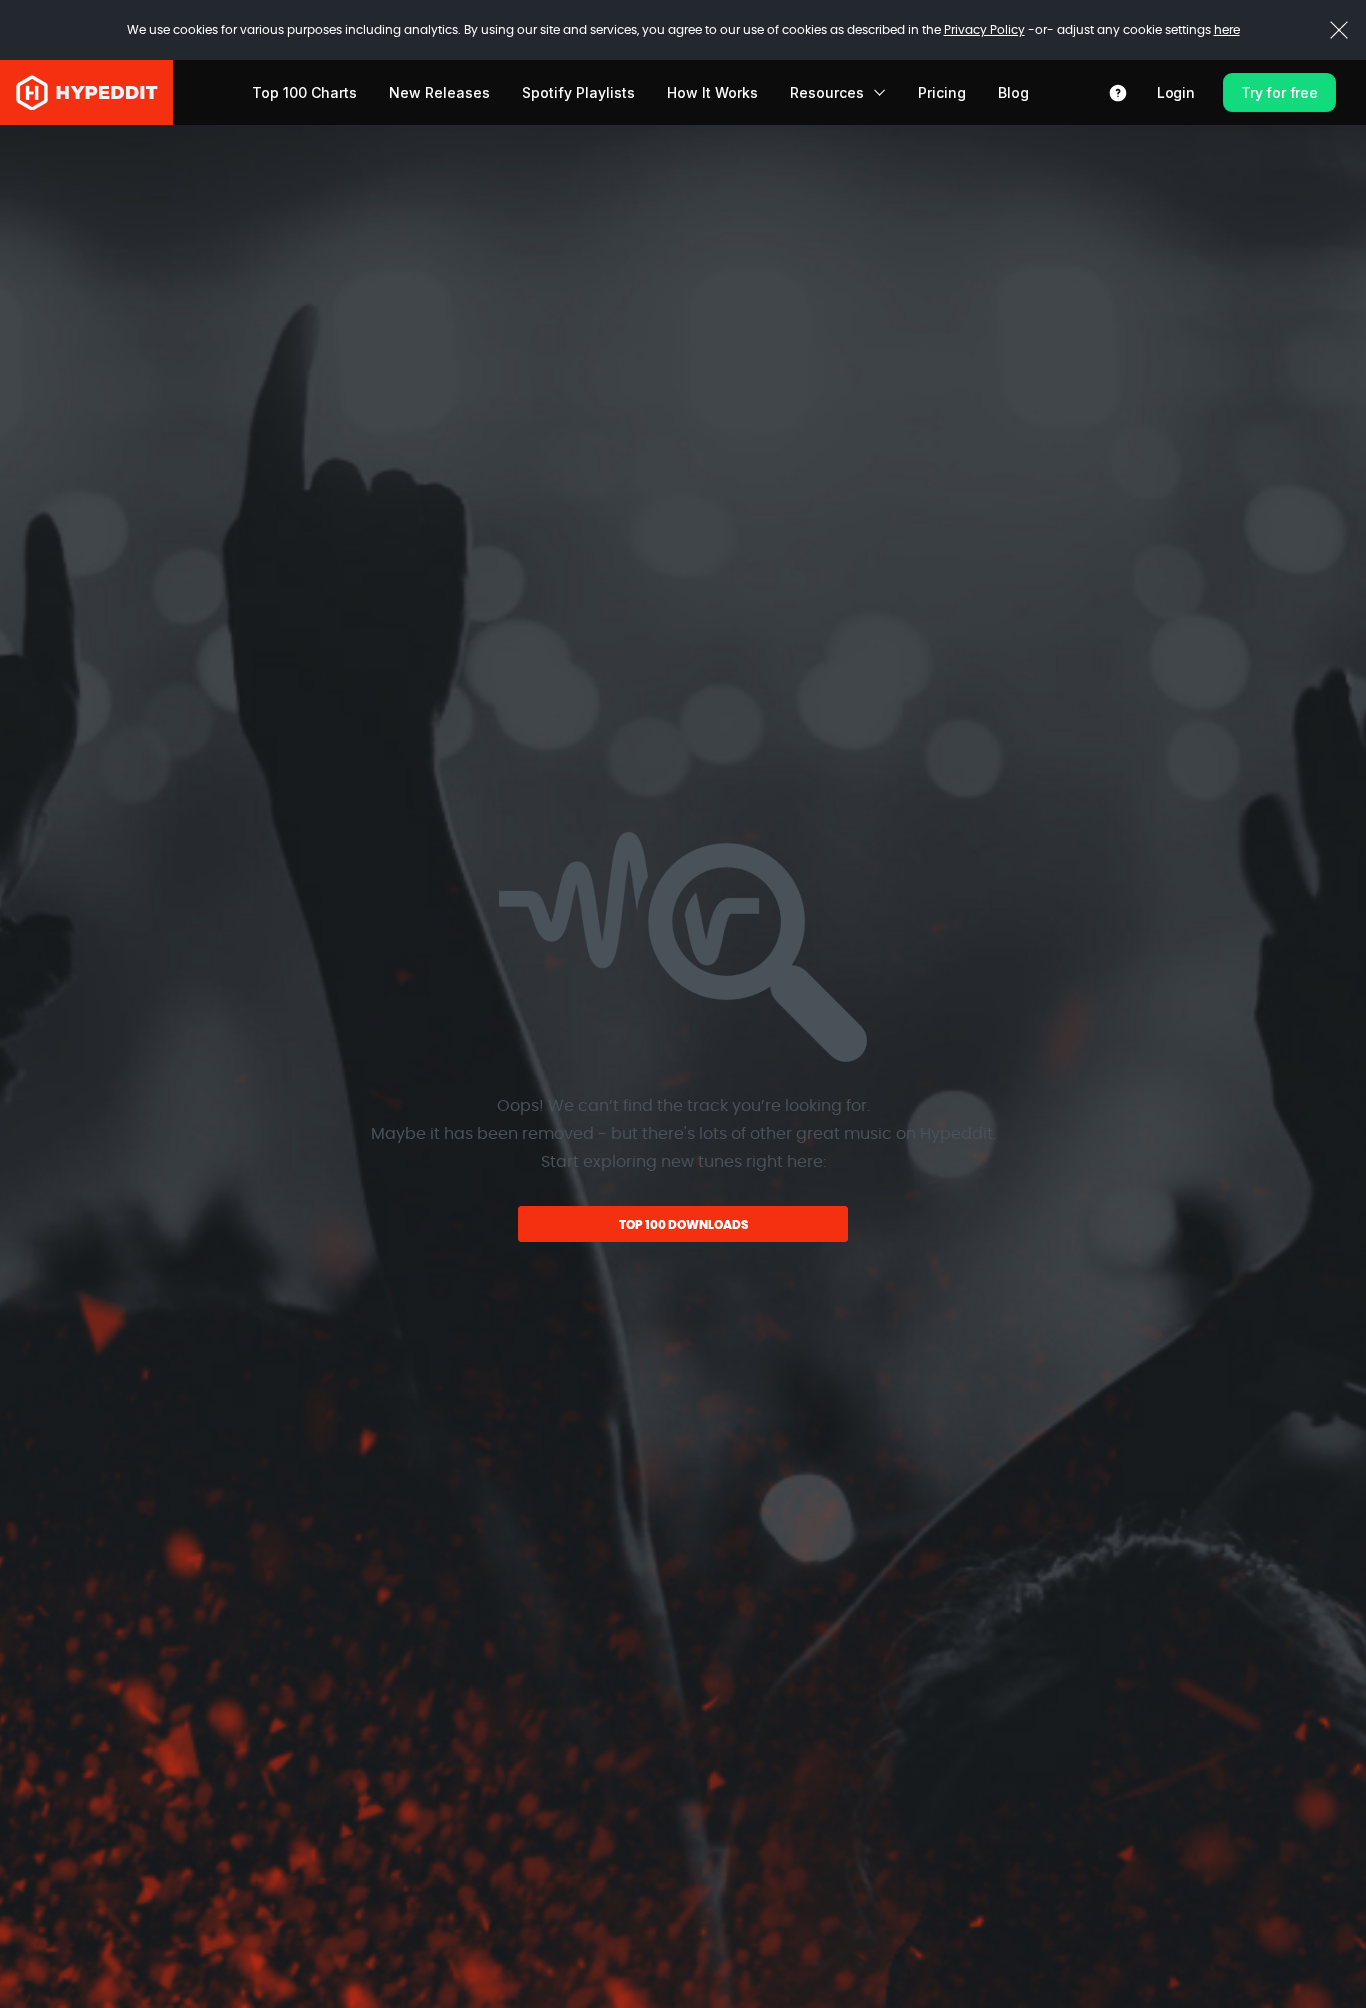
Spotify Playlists (578, 92)
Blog (1013, 92)
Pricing (942, 92)
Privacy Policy (984, 30)
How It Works (712, 92)
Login (1176, 92)
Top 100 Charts (304, 92)
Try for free (1279, 92)
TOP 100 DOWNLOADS (683, 1225)
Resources (827, 92)
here (1227, 30)
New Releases (439, 92)
